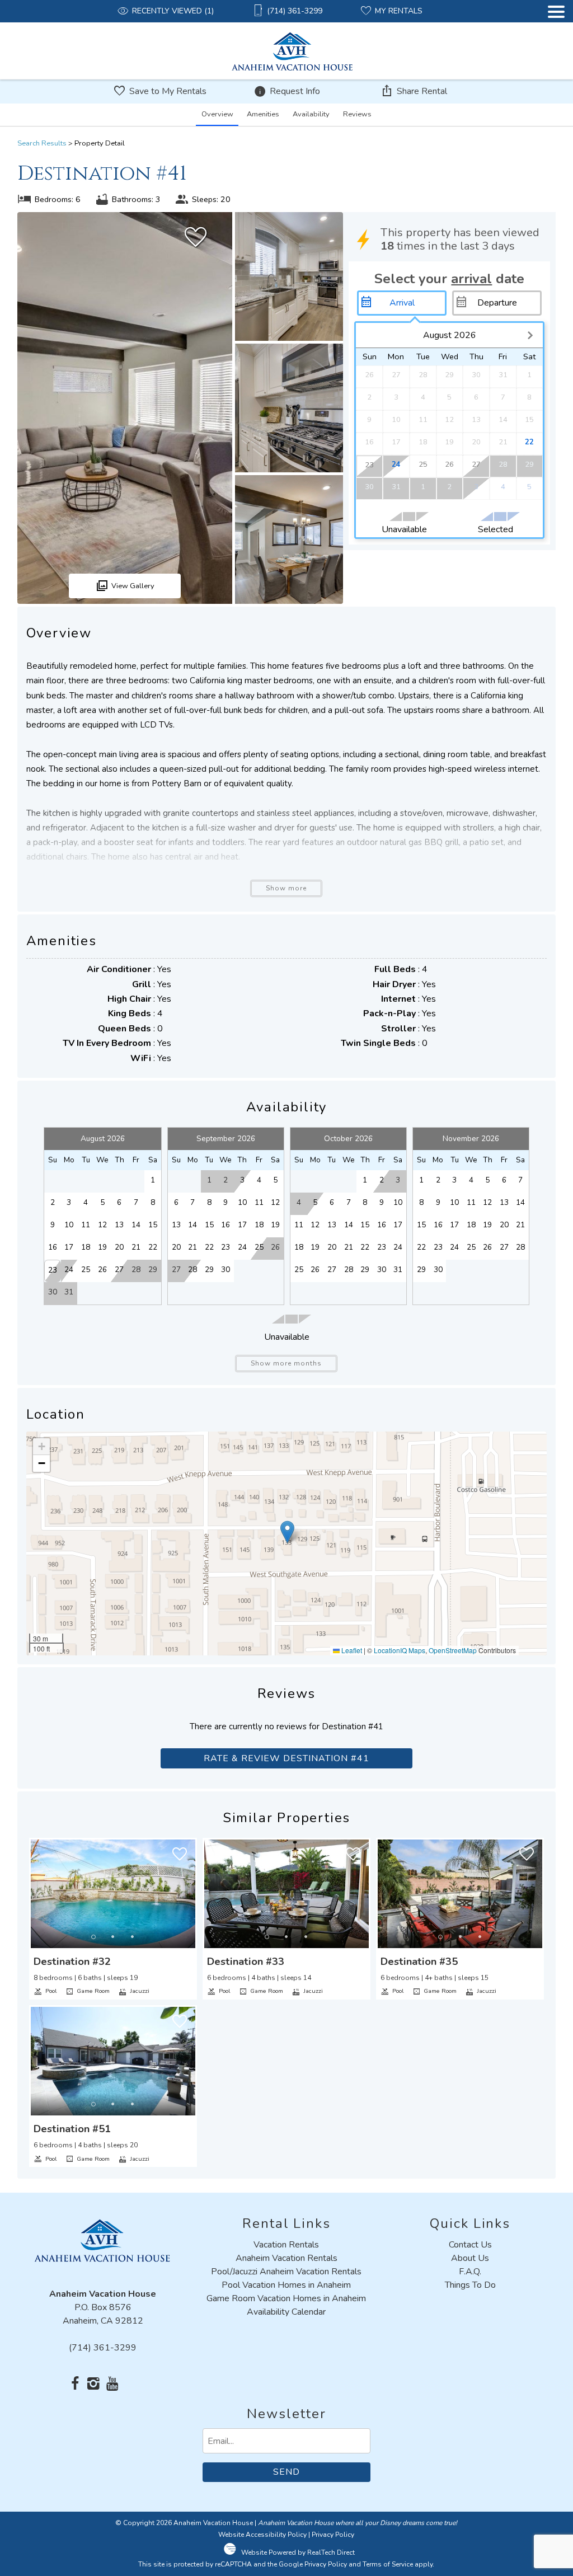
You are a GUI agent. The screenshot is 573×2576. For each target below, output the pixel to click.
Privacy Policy (333, 2535)
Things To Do (470, 2285)
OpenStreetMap (453, 1650)
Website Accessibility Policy (262, 2535)
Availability (311, 114)
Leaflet (351, 1650)
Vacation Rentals (286, 2245)
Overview (217, 114)
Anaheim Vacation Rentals (286, 2258)
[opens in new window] (75, 2385)
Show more (286, 888)
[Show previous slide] (34, 1893)
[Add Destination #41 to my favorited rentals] (196, 237)
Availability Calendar (286, 2312)
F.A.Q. (470, 2272)
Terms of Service (388, 2564)
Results (42, 143)
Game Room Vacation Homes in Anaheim (286, 2298)
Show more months (286, 1363)
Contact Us (470, 2245)
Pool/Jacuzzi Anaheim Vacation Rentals (286, 2272)
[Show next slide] (192, 1893)
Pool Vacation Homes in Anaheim (286, 2285)
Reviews (357, 114)
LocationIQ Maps (400, 1650)
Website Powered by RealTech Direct (298, 2552)
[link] (113, 1919)
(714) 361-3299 (103, 2348)
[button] (556, 43)
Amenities (263, 114)
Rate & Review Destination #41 (286, 1758)
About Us (470, 2258)
